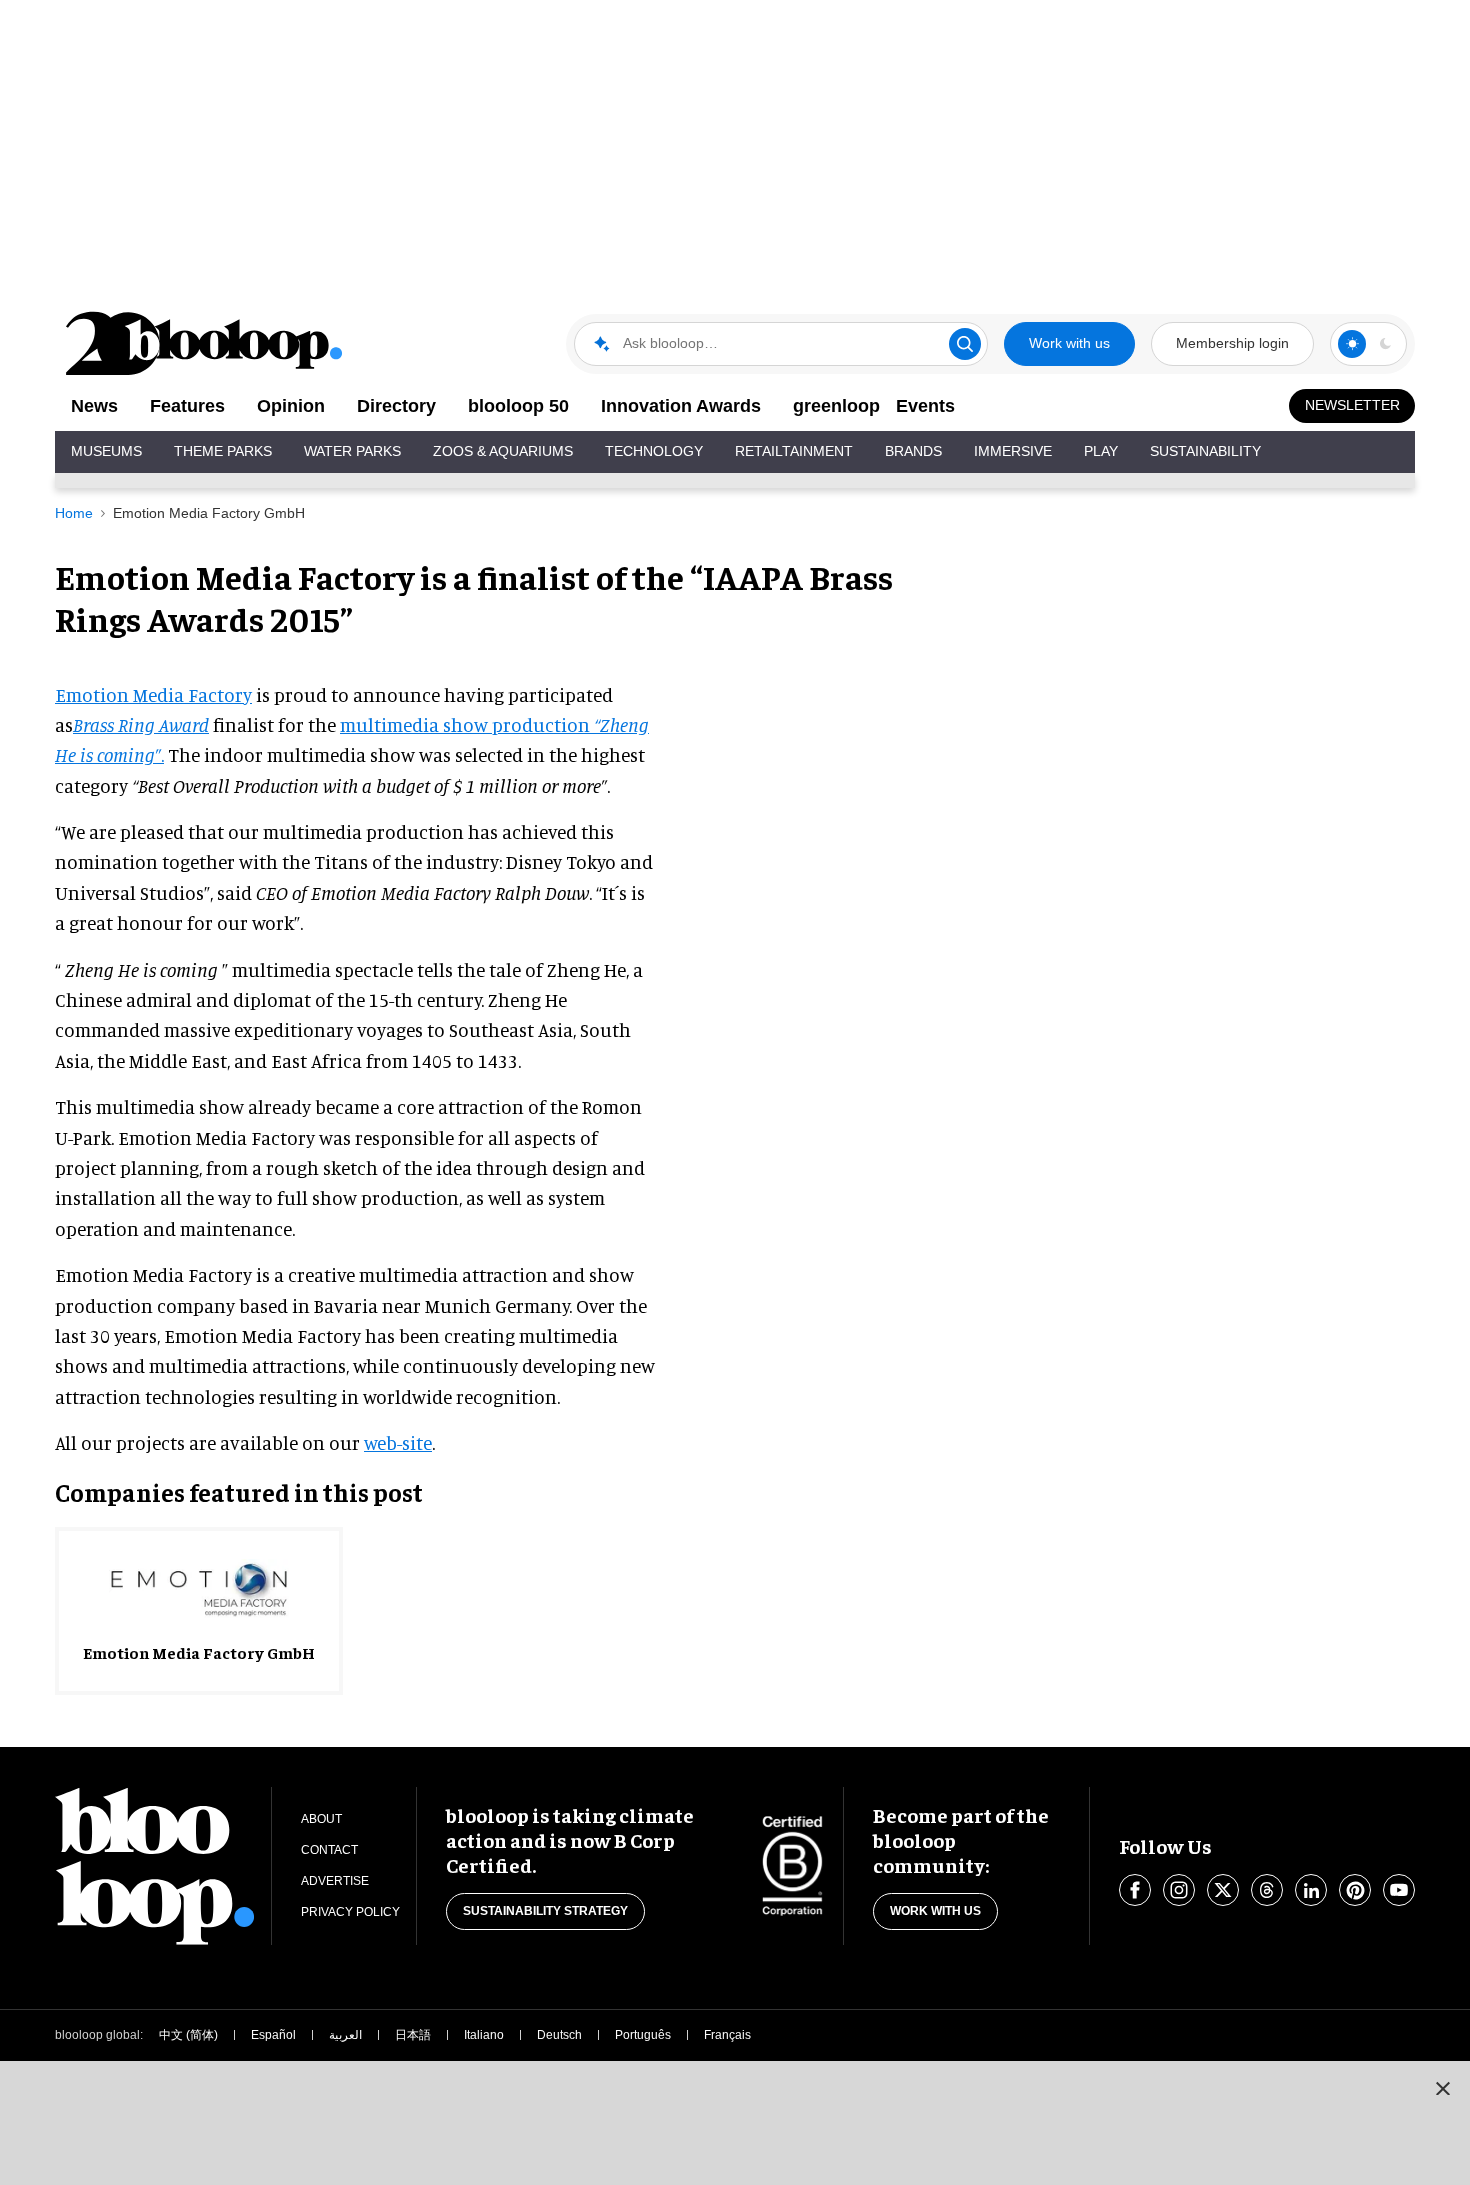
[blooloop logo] (205, 343)
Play (1101, 451)
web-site (398, 1442)
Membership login (1232, 343)
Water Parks (352, 451)
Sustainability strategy (545, 1911)
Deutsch (559, 2035)
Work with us (1069, 343)
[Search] (965, 344)
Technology (654, 451)
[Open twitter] (1223, 1890)
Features (187, 406)
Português (643, 2035)
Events (925, 406)
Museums (106, 451)
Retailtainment (794, 451)
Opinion (291, 406)
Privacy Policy (350, 1912)
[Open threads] (1267, 1890)
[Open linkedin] (1311, 1890)
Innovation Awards (681, 406)
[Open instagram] (1179, 1890)
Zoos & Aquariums (503, 451)
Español (273, 2035)
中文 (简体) (188, 2035)
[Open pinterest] (1355, 1890)
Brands (913, 451)
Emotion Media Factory (153, 694)
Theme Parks (223, 451)
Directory (396, 406)
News (94, 406)
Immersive (1013, 451)
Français (727, 2035)
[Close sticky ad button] (1443, 2088)
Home (74, 513)
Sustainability (1205, 451)
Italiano (484, 2035)
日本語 (413, 2035)
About (321, 1819)
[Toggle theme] (1352, 344)
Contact (329, 1850)
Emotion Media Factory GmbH (209, 513)
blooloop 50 (518, 406)
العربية (345, 2035)
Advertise (335, 1881)
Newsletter (1352, 405)
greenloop (836, 406)
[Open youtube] (1399, 1890)
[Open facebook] (1135, 1890)
